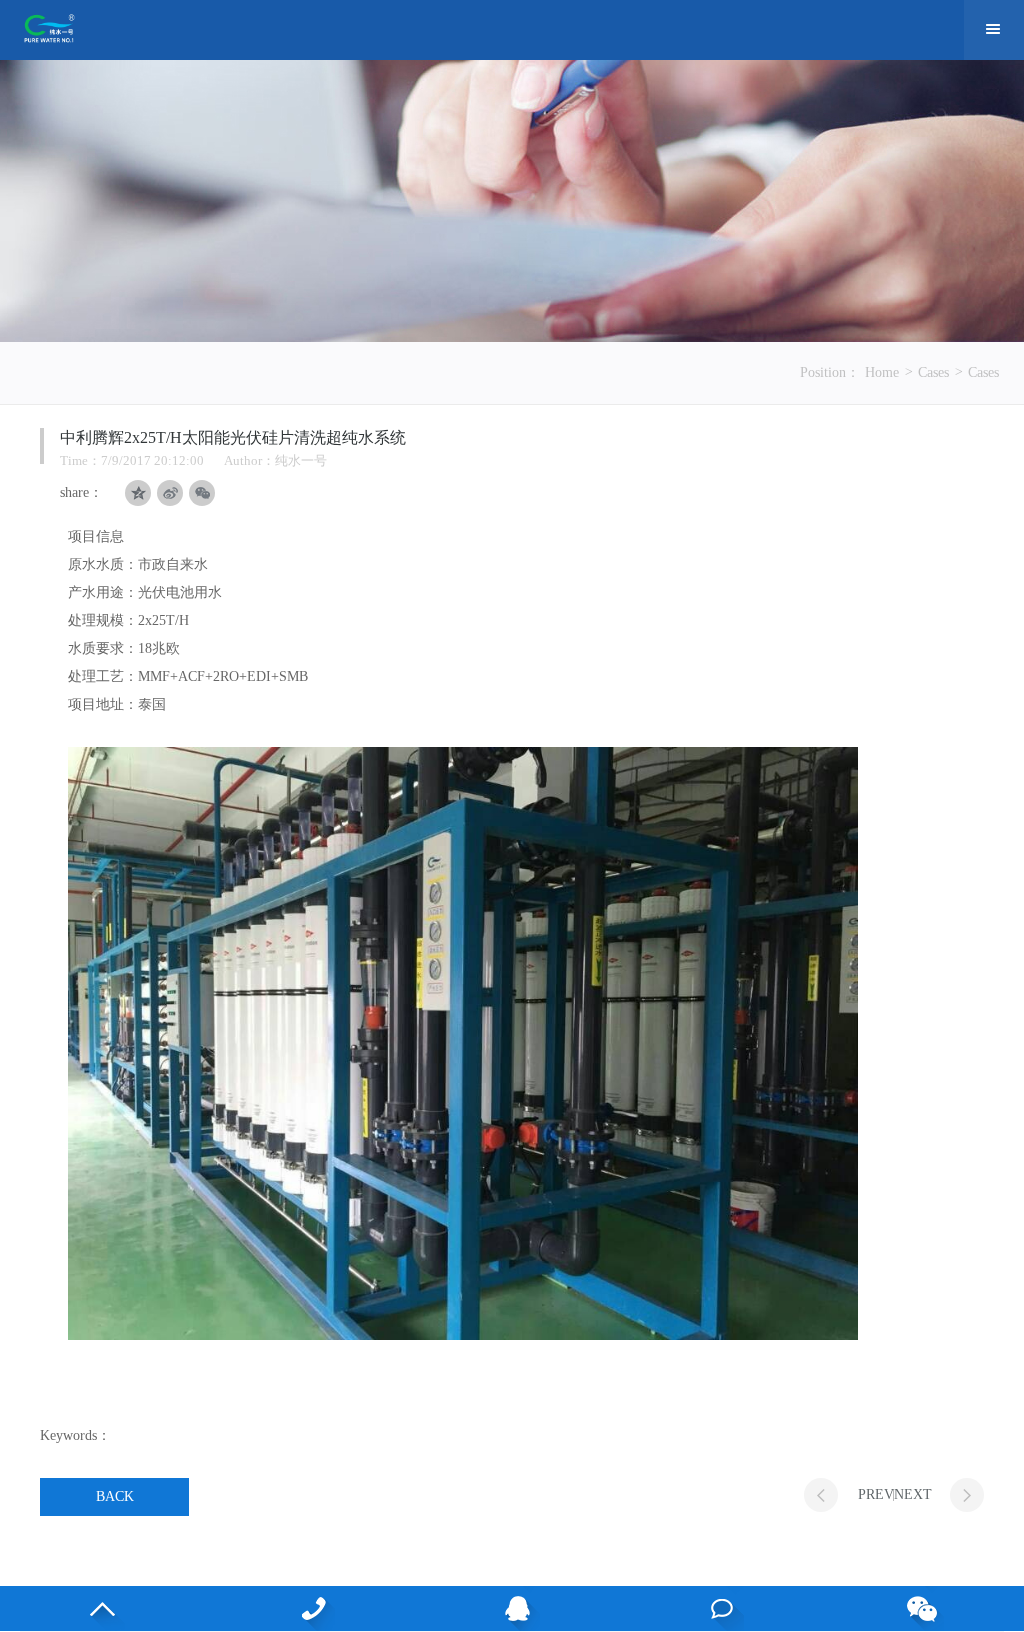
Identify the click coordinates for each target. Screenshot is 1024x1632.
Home (882, 372)
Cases (933, 372)
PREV (876, 1494)
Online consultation (716, 1608)
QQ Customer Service (512, 1608)
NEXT (913, 1494)
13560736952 (307, 1608)
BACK (115, 1496)
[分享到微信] (202, 493)
